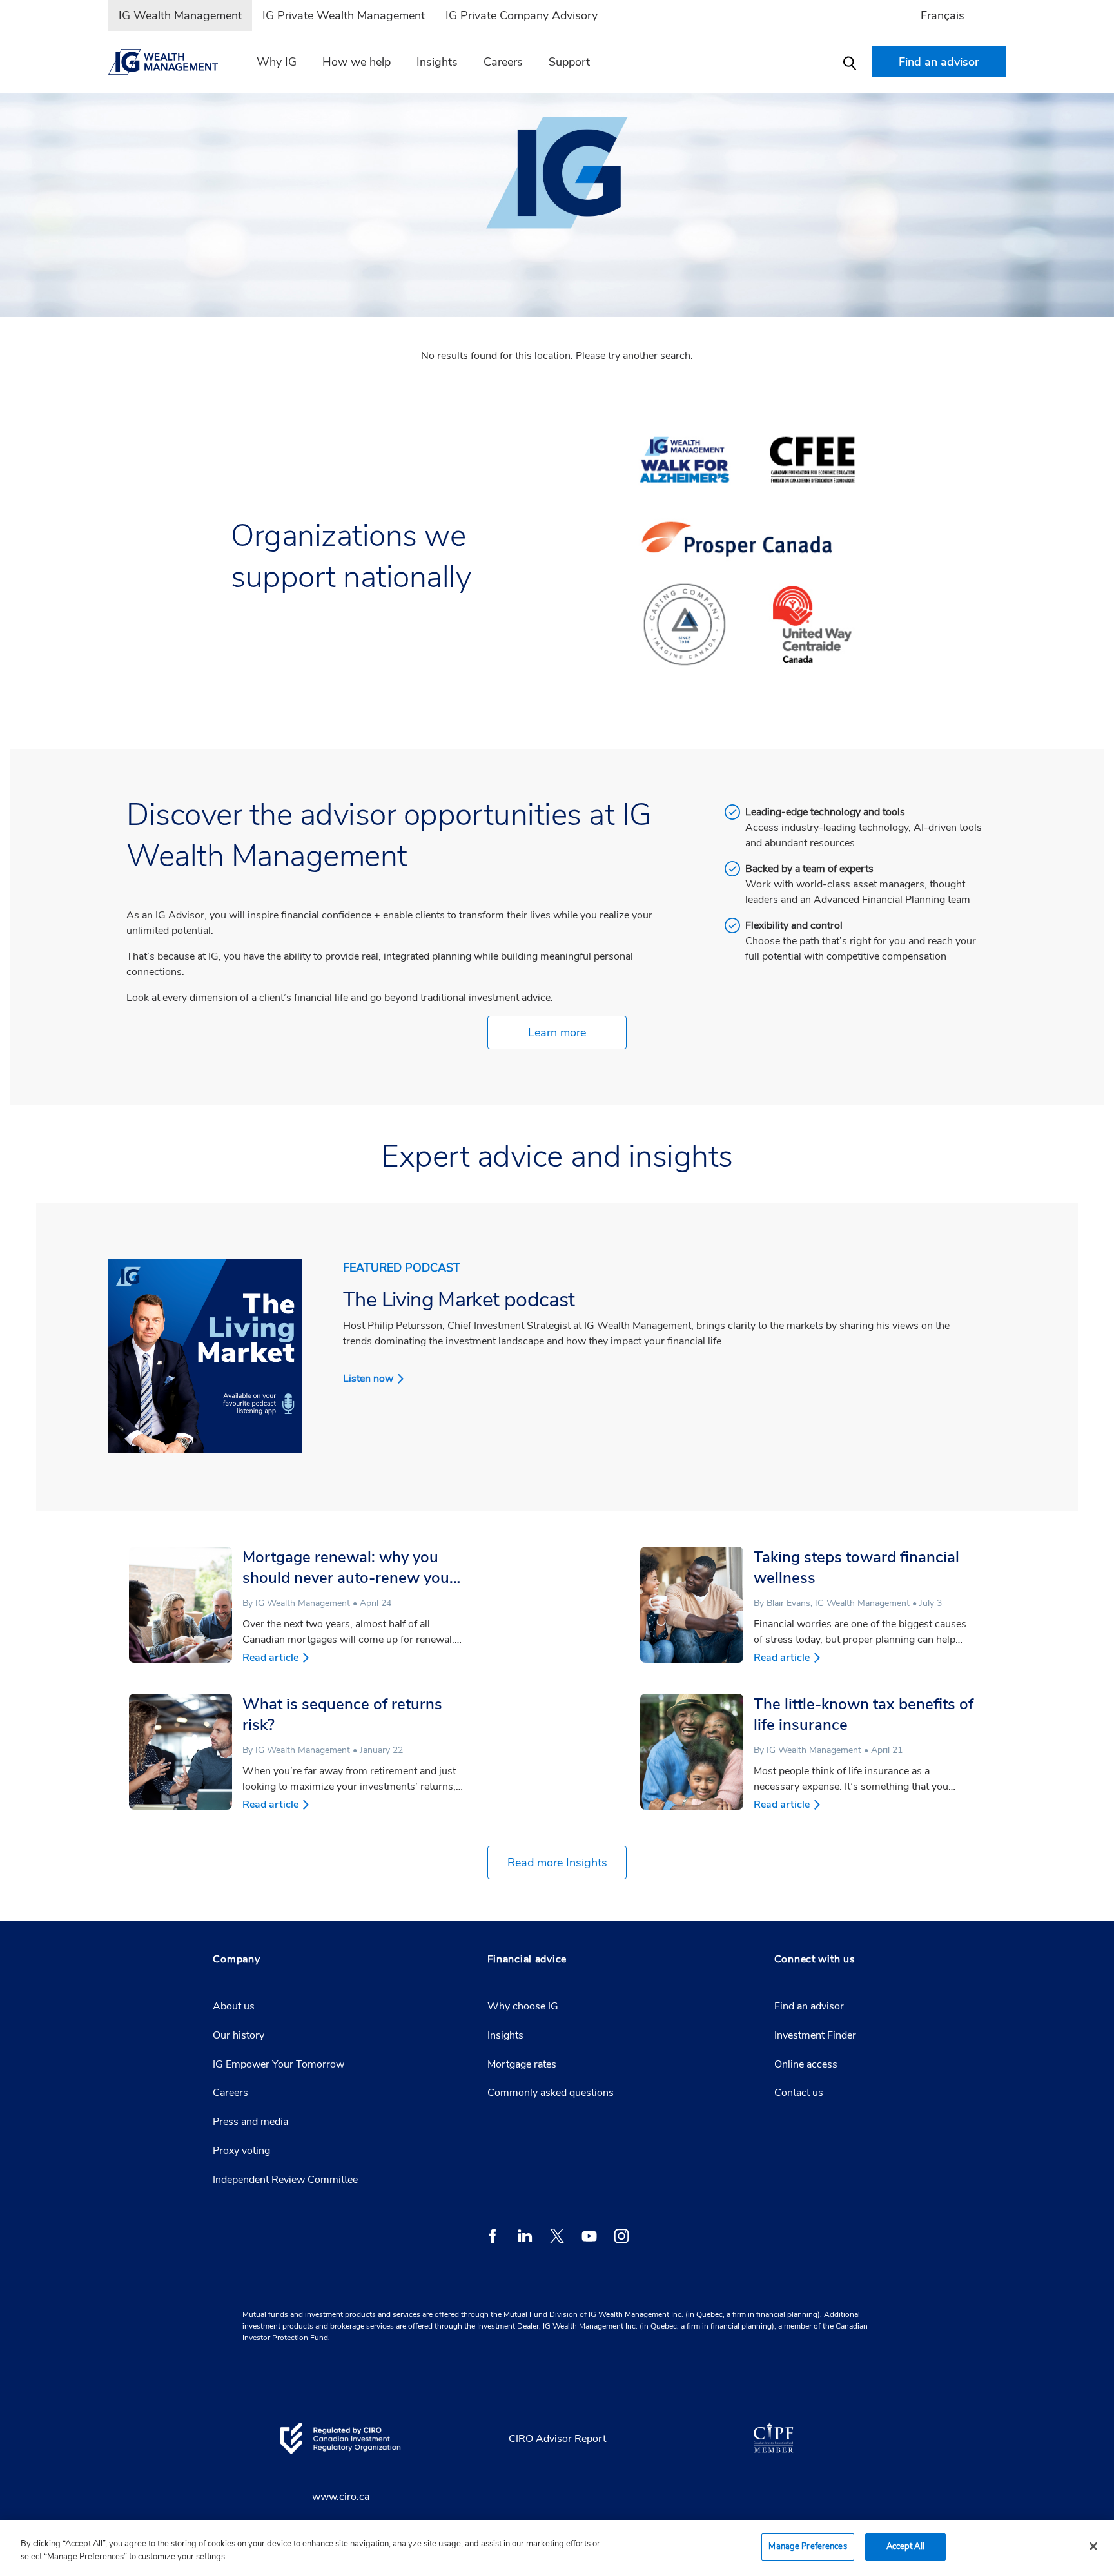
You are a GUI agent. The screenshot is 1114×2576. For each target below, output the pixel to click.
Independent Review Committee (285, 2180)
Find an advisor (809, 2006)
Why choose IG (523, 2006)
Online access (806, 2064)
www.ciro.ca (341, 2497)
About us (234, 2006)
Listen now (368, 1379)
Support (569, 62)
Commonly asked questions (551, 2093)
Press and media (250, 2122)
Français (943, 15)
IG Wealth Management (180, 15)
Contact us (799, 2093)
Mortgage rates (522, 2064)
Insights (437, 62)
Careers (503, 62)
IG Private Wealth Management (344, 15)
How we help (357, 62)
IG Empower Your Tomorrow (278, 2064)
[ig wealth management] (171, 62)
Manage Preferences (807, 2546)
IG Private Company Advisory (522, 15)
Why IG (277, 62)
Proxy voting (241, 2151)
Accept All (905, 2546)
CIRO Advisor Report (557, 2439)
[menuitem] (180, 15)
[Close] (1093, 2546)
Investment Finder (815, 2035)
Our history (239, 2035)
